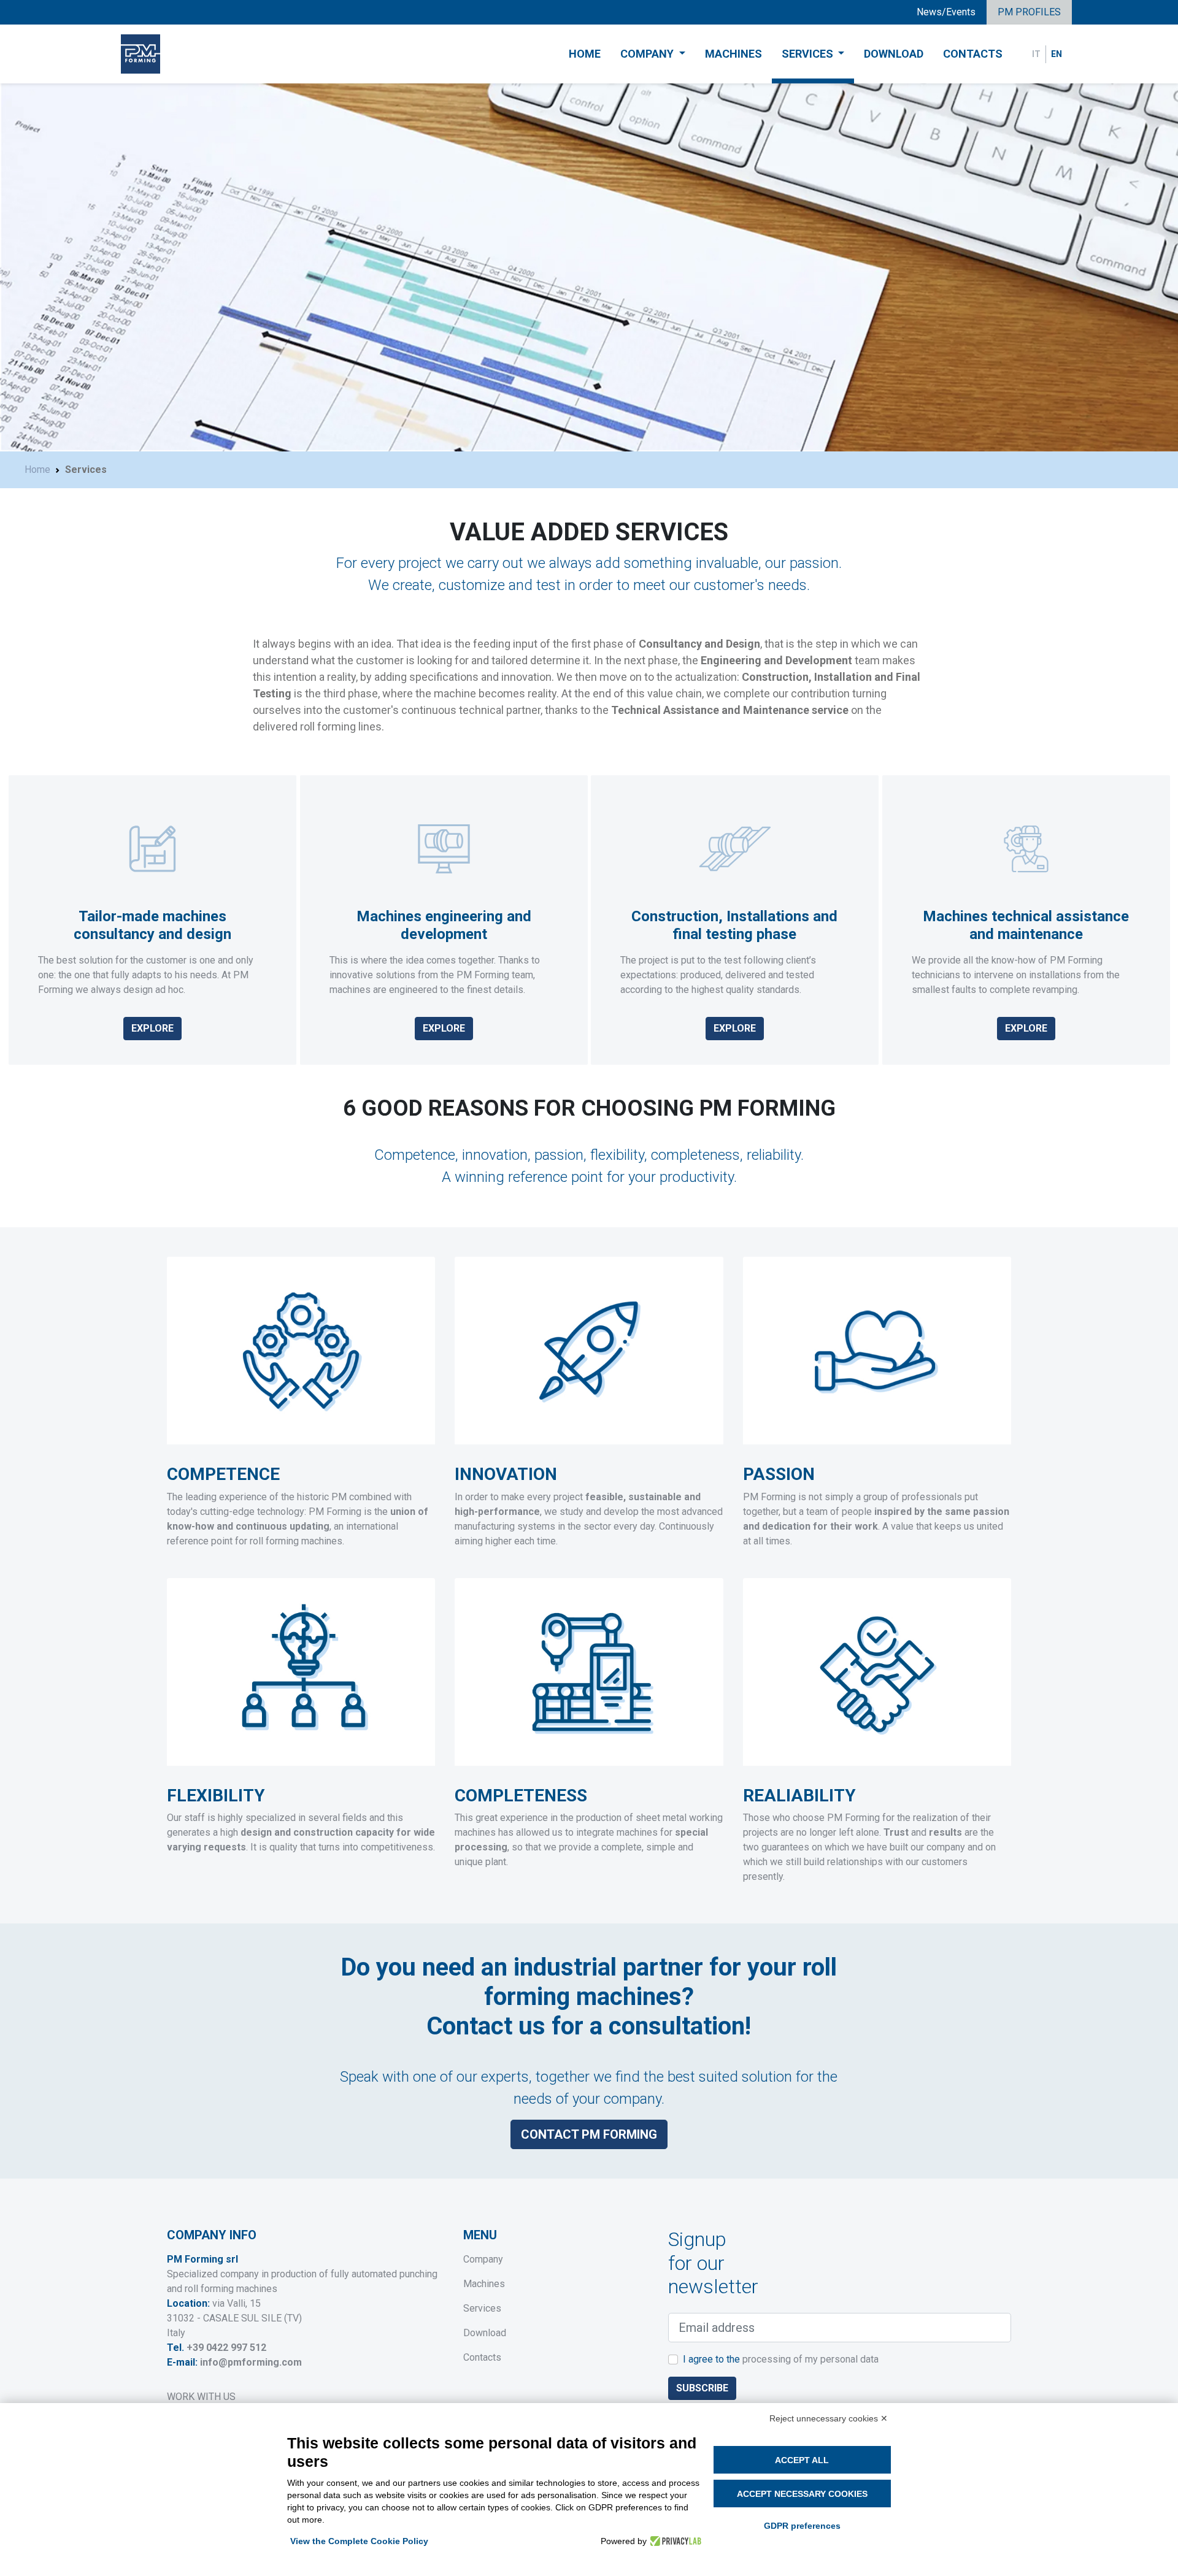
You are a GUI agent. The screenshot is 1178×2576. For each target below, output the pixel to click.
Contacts (973, 54)
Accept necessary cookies (802, 2494)
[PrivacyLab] (674, 2541)
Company (483, 2259)
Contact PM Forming (589, 2134)
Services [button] (809, 54)
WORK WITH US (201, 2397)
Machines (733, 54)
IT (1036, 54)
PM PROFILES (1029, 12)
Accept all (802, 2460)
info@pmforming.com (251, 2362)
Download (894, 54)
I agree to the (781, 2359)
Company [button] (648, 54)
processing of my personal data (810, 2359)
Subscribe (702, 2388)
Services (482, 2308)
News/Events (946, 12)
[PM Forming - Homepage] (141, 54)
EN (1057, 54)
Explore (152, 1028)
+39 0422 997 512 (226, 2348)
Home (585, 54)
